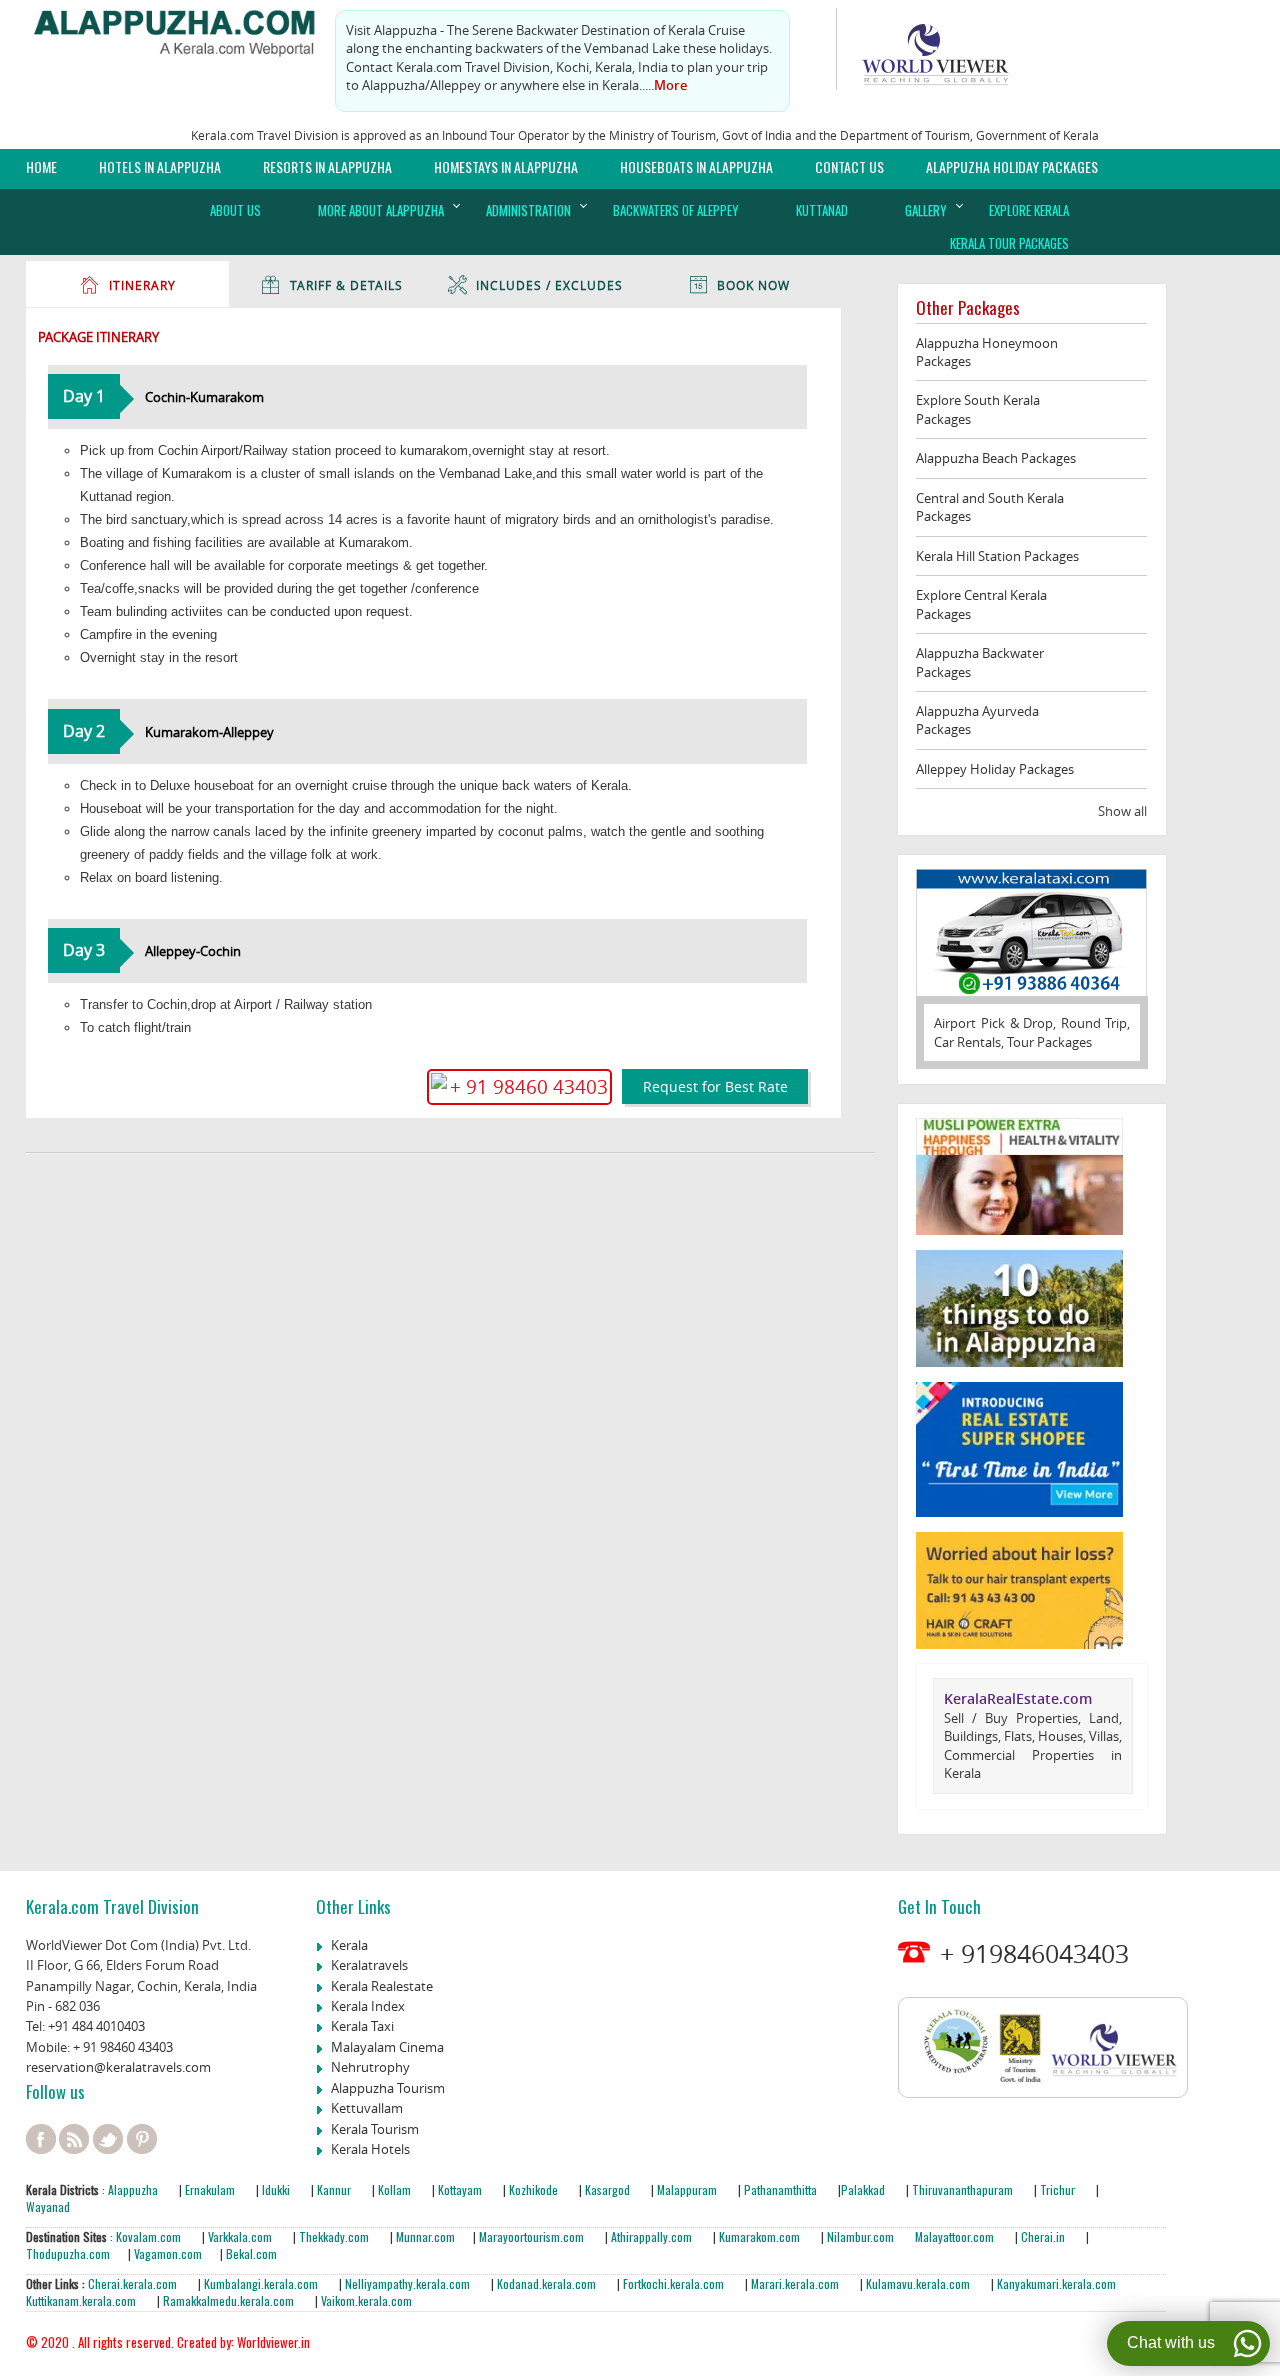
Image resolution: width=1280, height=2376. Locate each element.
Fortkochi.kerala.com (675, 2283)
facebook (41, 2139)
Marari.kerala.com (795, 2283)
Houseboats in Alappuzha (696, 166)
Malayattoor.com (954, 2236)
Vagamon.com (166, 2253)
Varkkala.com (241, 2236)
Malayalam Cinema (387, 2047)
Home (41, 166)
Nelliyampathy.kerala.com (406, 2283)
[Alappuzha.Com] (186, 28)
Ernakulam (211, 2189)
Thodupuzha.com (68, 2253)
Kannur (332, 2189)
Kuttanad (822, 210)
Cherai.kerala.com (132, 2283)
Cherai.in (1041, 2236)
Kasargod (607, 2189)
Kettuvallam (367, 2108)
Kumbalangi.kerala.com (262, 2283)
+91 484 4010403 (96, 2026)
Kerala (349, 1945)
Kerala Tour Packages (1009, 243)
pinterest (142, 2139)
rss (74, 2139)
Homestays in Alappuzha (506, 166)
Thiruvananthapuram (962, 2189)
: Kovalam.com (144, 2236)
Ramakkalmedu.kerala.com (228, 2300)
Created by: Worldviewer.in (242, 2342)
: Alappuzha (128, 2189)
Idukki (277, 2189)
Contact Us (849, 166)
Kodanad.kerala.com (548, 2283)
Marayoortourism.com (533, 2236)
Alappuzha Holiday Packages (1012, 166)
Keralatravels (369, 1965)
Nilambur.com (862, 2236)
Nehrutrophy (370, 2067)
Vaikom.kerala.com (366, 2300)
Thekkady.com (332, 2236)
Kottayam (461, 2189)
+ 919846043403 (1034, 1953)
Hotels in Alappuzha (160, 166)
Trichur (1057, 2189)
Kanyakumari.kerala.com (1056, 2283)
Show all (1122, 811)
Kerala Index (368, 2006)
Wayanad (48, 2206)
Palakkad (863, 2189)
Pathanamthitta (782, 2189)
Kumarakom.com (758, 2236)
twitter (108, 2139)
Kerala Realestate (382, 1986)
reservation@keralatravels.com (118, 2067)
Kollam (396, 2189)
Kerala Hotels (370, 2149)
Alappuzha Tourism (388, 2088)
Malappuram (685, 2189)
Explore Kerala (1029, 210)
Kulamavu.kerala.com (916, 2283)
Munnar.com (425, 2236)
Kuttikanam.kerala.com (81, 2300)
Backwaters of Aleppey (676, 210)
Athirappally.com (651, 2236)
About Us (235, 210)
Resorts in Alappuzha (327, 166)
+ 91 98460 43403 (123, 2047)
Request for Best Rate (715, 1086)
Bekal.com (250, 2253)
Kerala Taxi (362, 2026)
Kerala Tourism (375, 2129)
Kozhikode (533, 2189)
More (670, 85)
